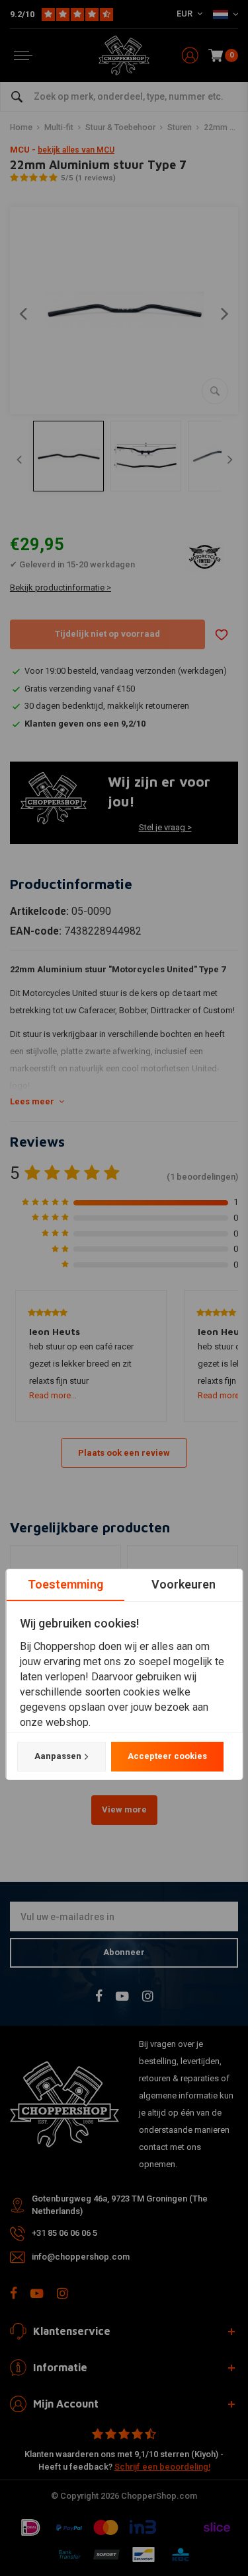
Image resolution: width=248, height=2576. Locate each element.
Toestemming (65, 1584)
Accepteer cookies (167, 1756)
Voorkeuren (183, 1584)
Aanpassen (57, 1756)
